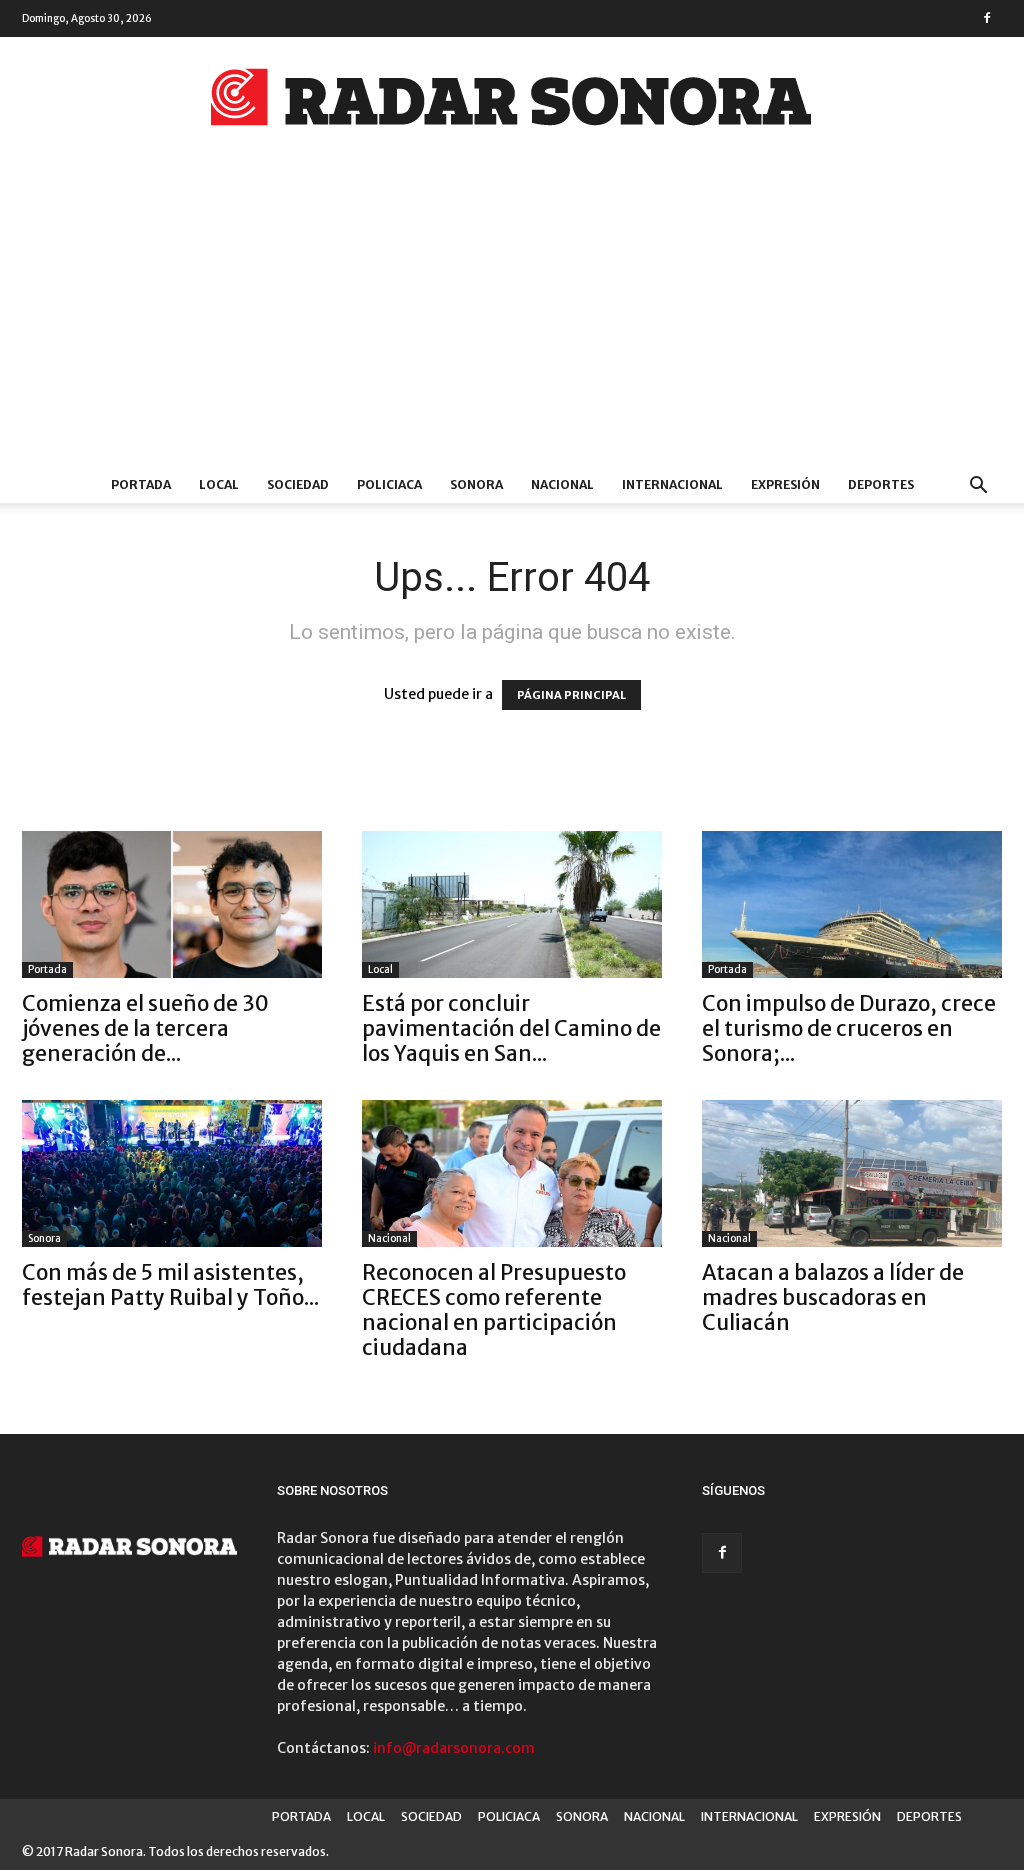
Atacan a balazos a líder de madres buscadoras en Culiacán (833, 1297)
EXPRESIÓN (785, 484)
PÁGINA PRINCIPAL (571, 695)
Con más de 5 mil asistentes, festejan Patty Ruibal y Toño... (170, 1285)
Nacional (389, 1238)
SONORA (476, 484)
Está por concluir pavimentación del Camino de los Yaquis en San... (511, 1028)
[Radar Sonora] (512, 103)
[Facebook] (987, 18)
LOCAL (219, 484)
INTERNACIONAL (672, 484)
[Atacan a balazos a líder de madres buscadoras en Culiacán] (852, 1173)
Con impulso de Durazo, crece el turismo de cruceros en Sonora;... (849, 1028)
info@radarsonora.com (454, 1748)
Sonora (44, 1238)
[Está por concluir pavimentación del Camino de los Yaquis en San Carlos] (512, 904)
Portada (47, 969)
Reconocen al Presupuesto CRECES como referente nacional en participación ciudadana (494, 1310)
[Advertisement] (512, 317)
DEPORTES (881, 484)
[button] (978, 487)
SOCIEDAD (298, 484)
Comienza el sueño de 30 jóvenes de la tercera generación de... (145, 1028)
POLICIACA (389, 484)
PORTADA (141, 484)
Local (380, 969)
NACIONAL (562, 484)
